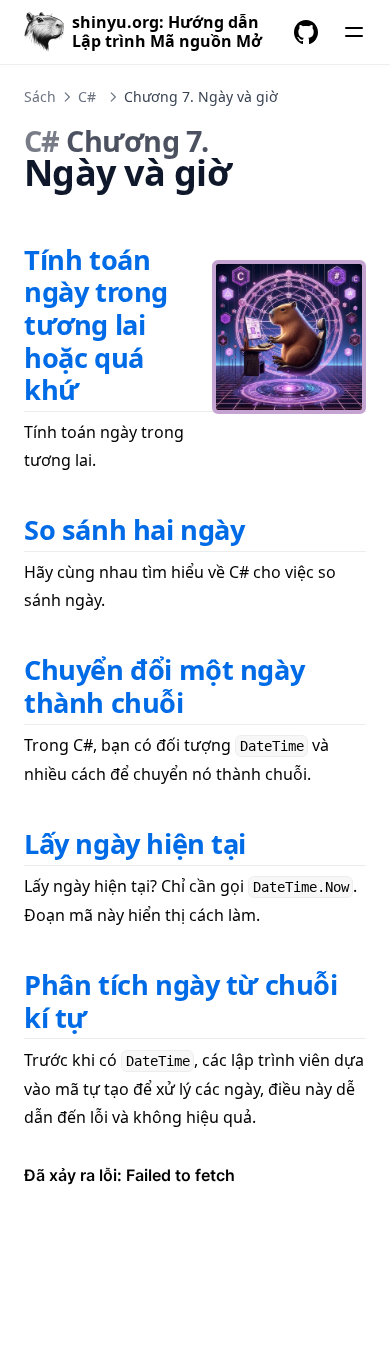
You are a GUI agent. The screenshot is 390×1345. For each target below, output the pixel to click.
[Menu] (354, 32)
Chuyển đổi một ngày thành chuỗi (164, 686)
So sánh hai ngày (134, 529)
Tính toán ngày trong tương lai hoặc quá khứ (96, 325)
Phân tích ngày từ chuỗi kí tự (181, 1001)
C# (87, 96)
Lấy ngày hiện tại (135, 843)
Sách (40, 96)
